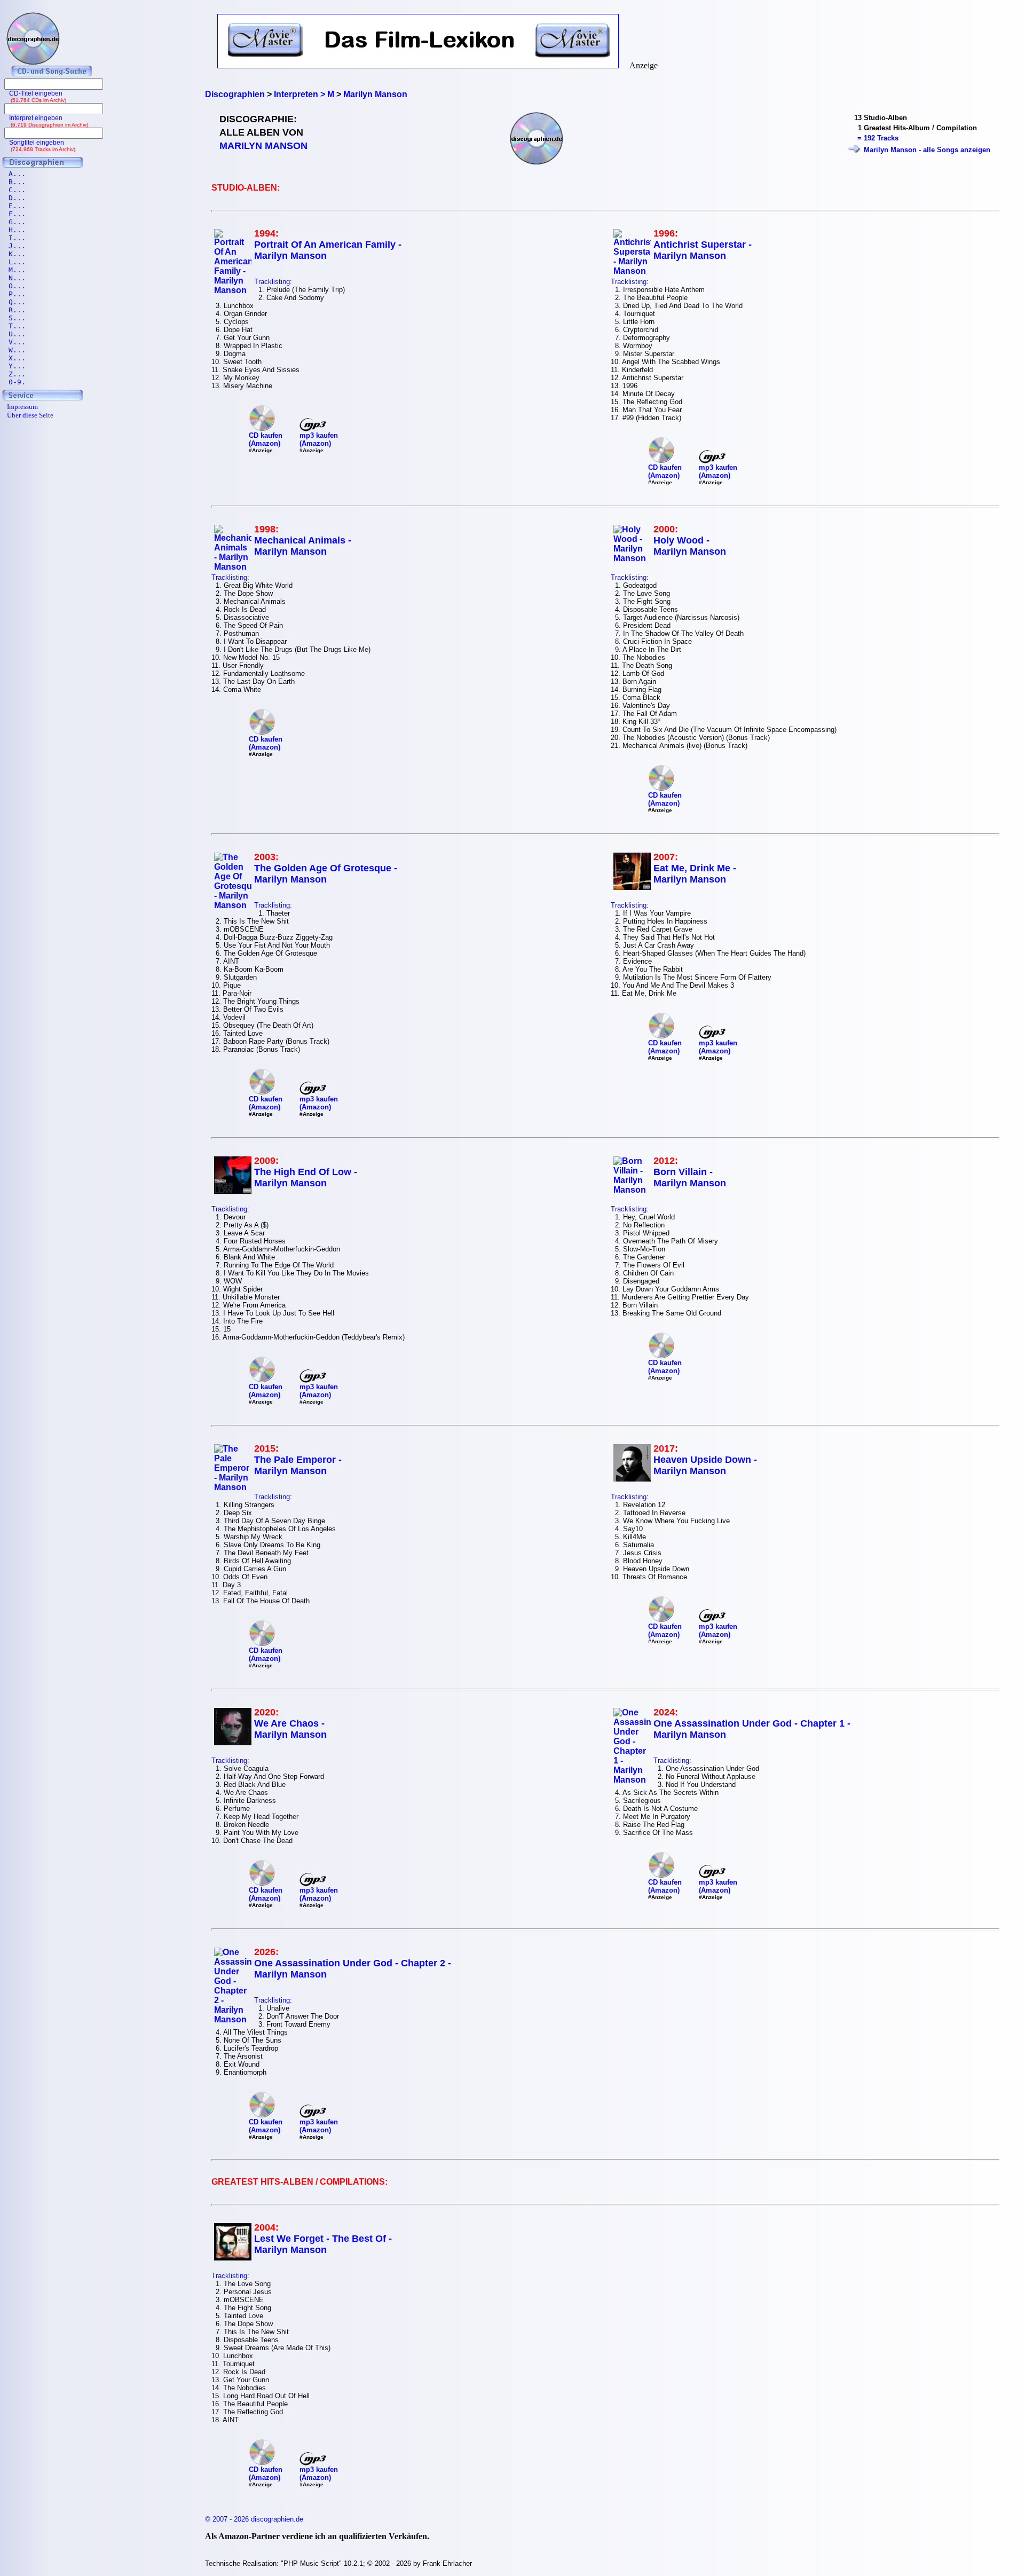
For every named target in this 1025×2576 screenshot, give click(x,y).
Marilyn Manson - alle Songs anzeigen (927, 150)
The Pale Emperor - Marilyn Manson (298, 1465)
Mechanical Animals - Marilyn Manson (303, 546)
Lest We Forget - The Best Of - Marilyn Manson (323, 2244)
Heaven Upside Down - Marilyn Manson (705, 1465)
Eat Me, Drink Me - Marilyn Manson (695, 874)
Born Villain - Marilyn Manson (690, 1177)
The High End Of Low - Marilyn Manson (306, 1177)
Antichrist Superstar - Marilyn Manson (703, 250)
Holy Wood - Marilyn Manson (690, 546)
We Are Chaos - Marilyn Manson (290, 1729)
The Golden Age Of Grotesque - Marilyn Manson (326, 874)
